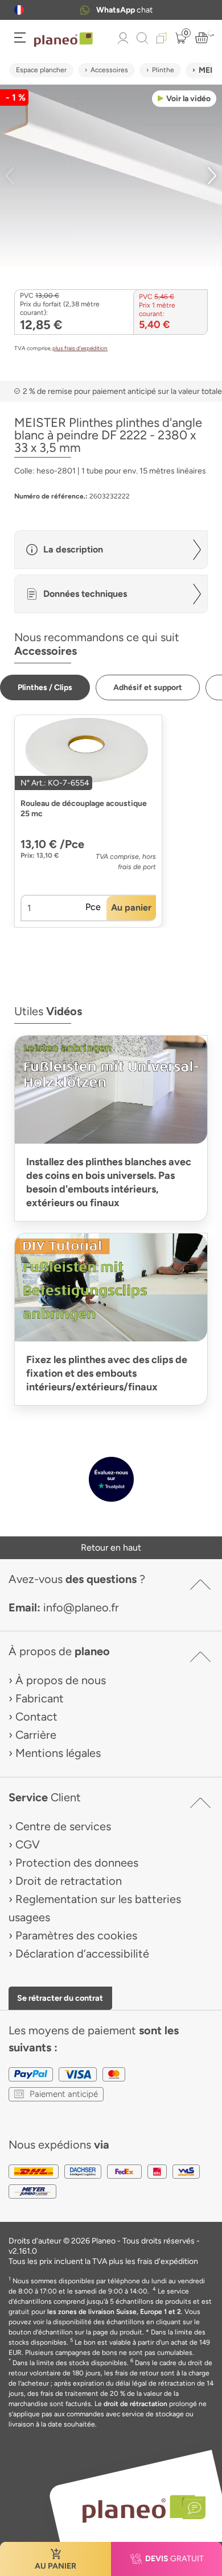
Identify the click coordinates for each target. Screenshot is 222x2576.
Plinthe (163, 70)
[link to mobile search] (142, 38)
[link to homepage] (63, 40)
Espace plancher (41, 70)
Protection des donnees (77, 1863)
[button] (19, 10)
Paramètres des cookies (76, 1935)
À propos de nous (61, 1680)
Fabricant (40, 1698)
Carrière (36, 1735)
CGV (28, 1844)
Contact (36, 1717)
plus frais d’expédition (80, 348)
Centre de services (63, 1826)
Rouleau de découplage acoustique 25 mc (84, 809)
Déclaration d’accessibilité (82, 1954)
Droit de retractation (69, 1881)
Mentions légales (58, 1753)
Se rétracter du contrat (60, 1998)
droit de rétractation (135, 2404)
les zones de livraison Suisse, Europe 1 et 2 (114, 2312)
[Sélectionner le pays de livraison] (19, 10)
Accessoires (109, 70)
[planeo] (138, 2509)
